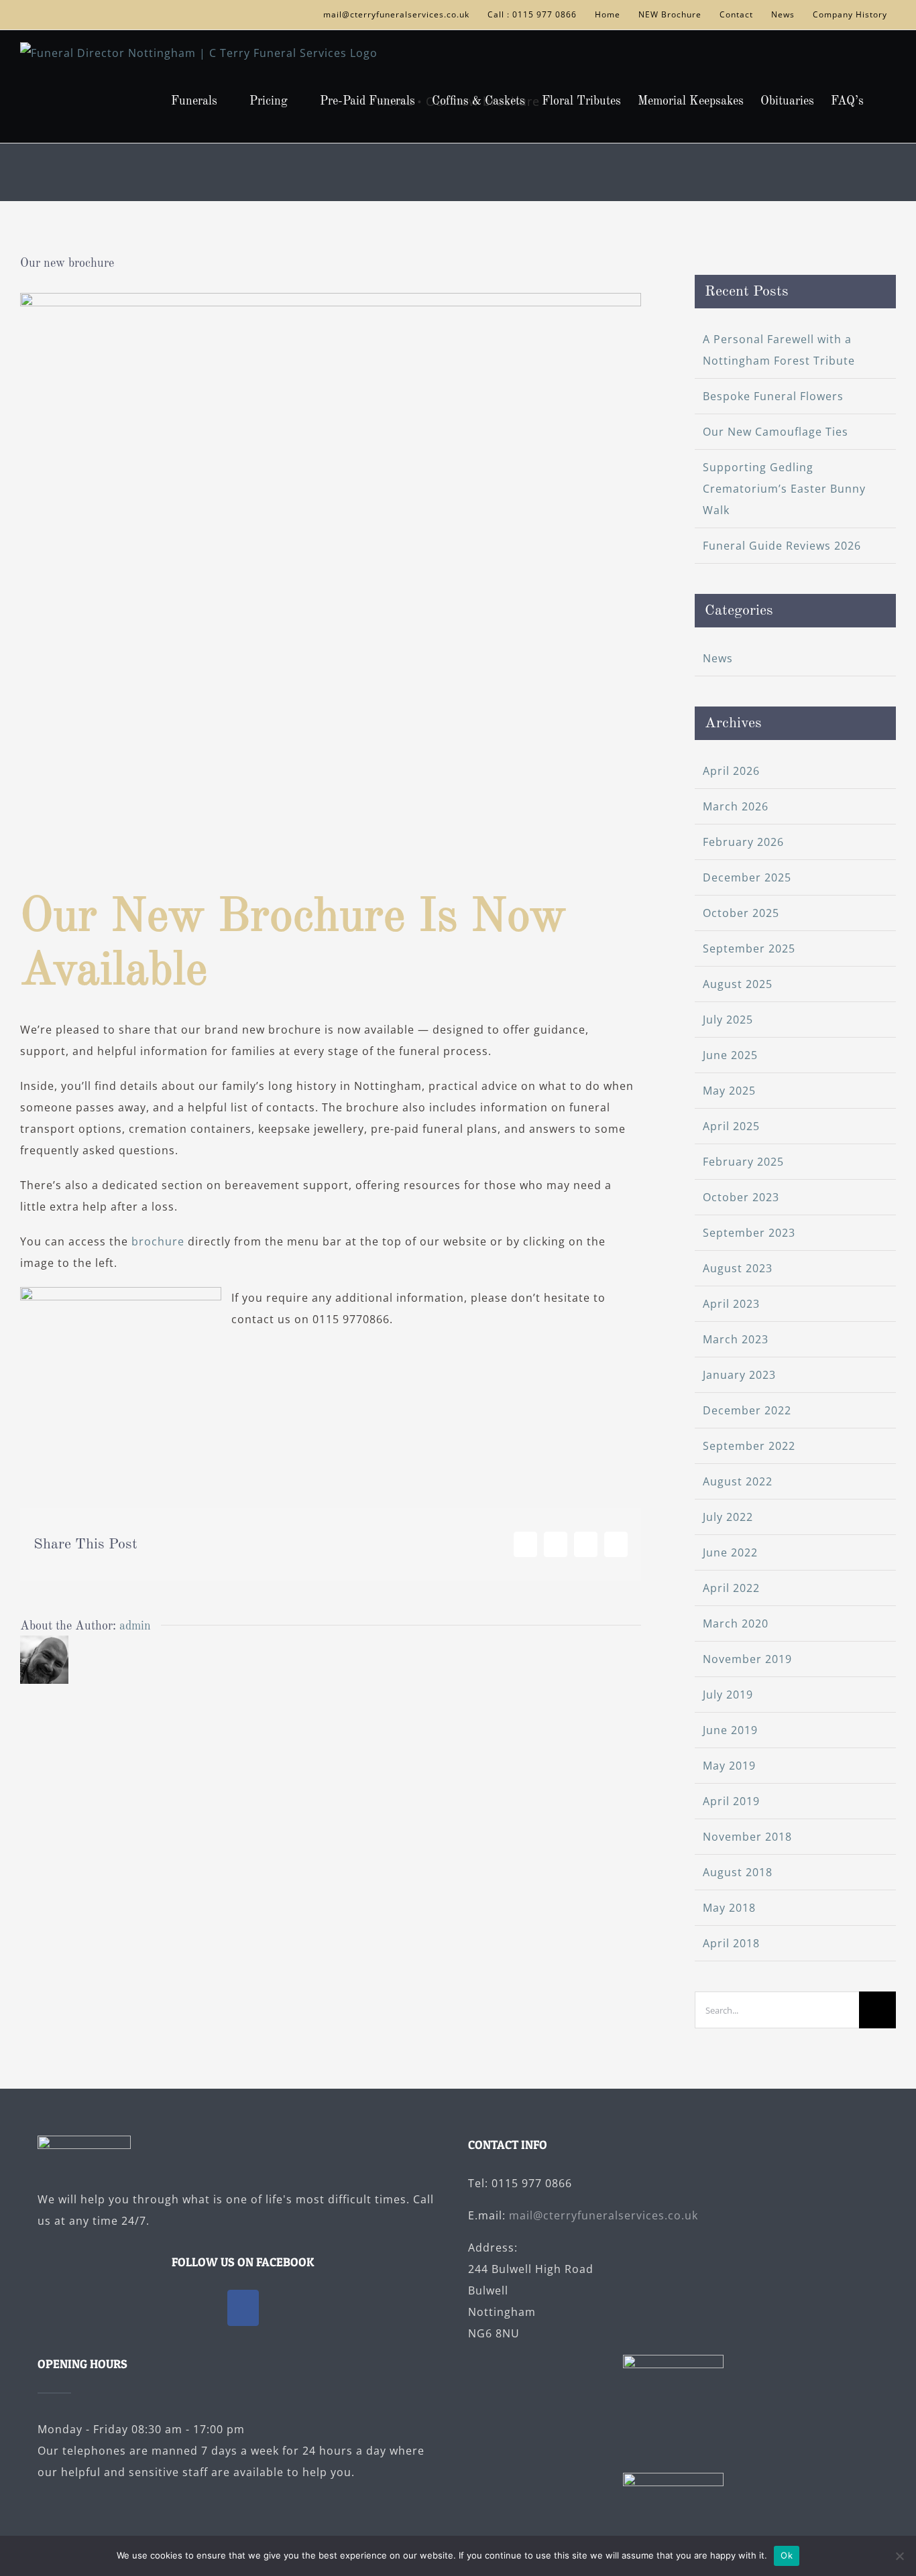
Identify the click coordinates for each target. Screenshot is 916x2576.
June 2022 (730, 1552)
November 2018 (747, 1837)
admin (135, 1626)
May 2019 (729, 1766)
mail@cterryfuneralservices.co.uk (604, 2215)
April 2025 (731, 1126)
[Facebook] (243, 2308)
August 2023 (738, 1268)
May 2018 (729, 1908)
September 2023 (749, 1233)
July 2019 (728, 1695)
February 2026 (743, 842)
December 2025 (747, 877)
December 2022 (747, 1410)
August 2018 (738, 1872)
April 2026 (731, 771)
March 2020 (736, 1623)
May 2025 (729, 1091)
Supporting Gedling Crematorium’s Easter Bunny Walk (784, 489)
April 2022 (731, 1588)
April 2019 (731, 1801)
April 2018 (731, 1943)
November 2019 (747, 1659)
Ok (787, 2555)
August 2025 (738, 984)
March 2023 (736, 1339)
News (718, 658)
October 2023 (741, 1197)
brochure (158, 1241)
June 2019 (730, 1730)
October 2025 (741, 913)
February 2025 (743, 1162)
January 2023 (739, 1375)
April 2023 (731, 1304)
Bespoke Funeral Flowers (773, 396)
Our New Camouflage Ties (776, 432)
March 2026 (736, 806)
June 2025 (730, 1055)
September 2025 (749, 948)
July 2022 (728, 1517)
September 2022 (749, 1446)
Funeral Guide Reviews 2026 (782, 546)
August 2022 (738, 1481)
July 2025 (728, 1020)
